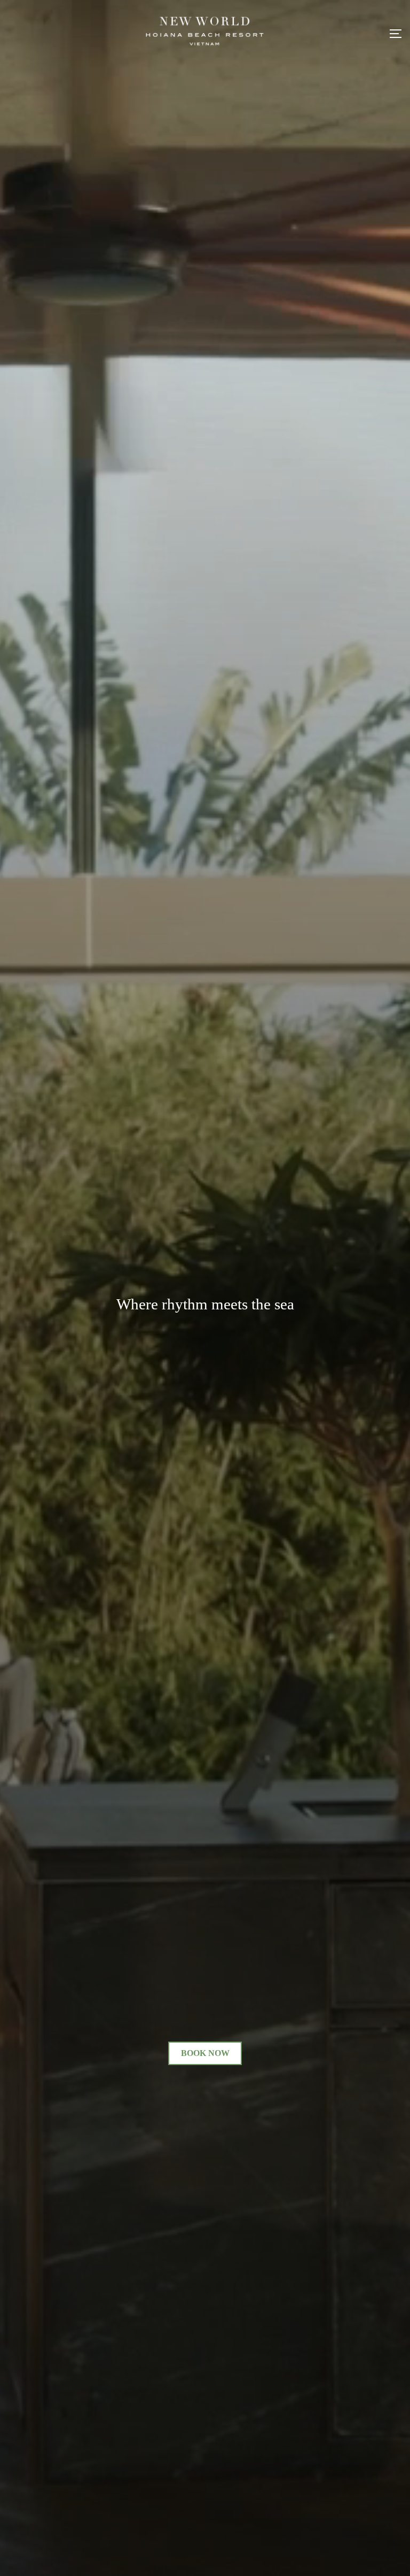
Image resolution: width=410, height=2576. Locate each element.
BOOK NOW (205, 2053)
